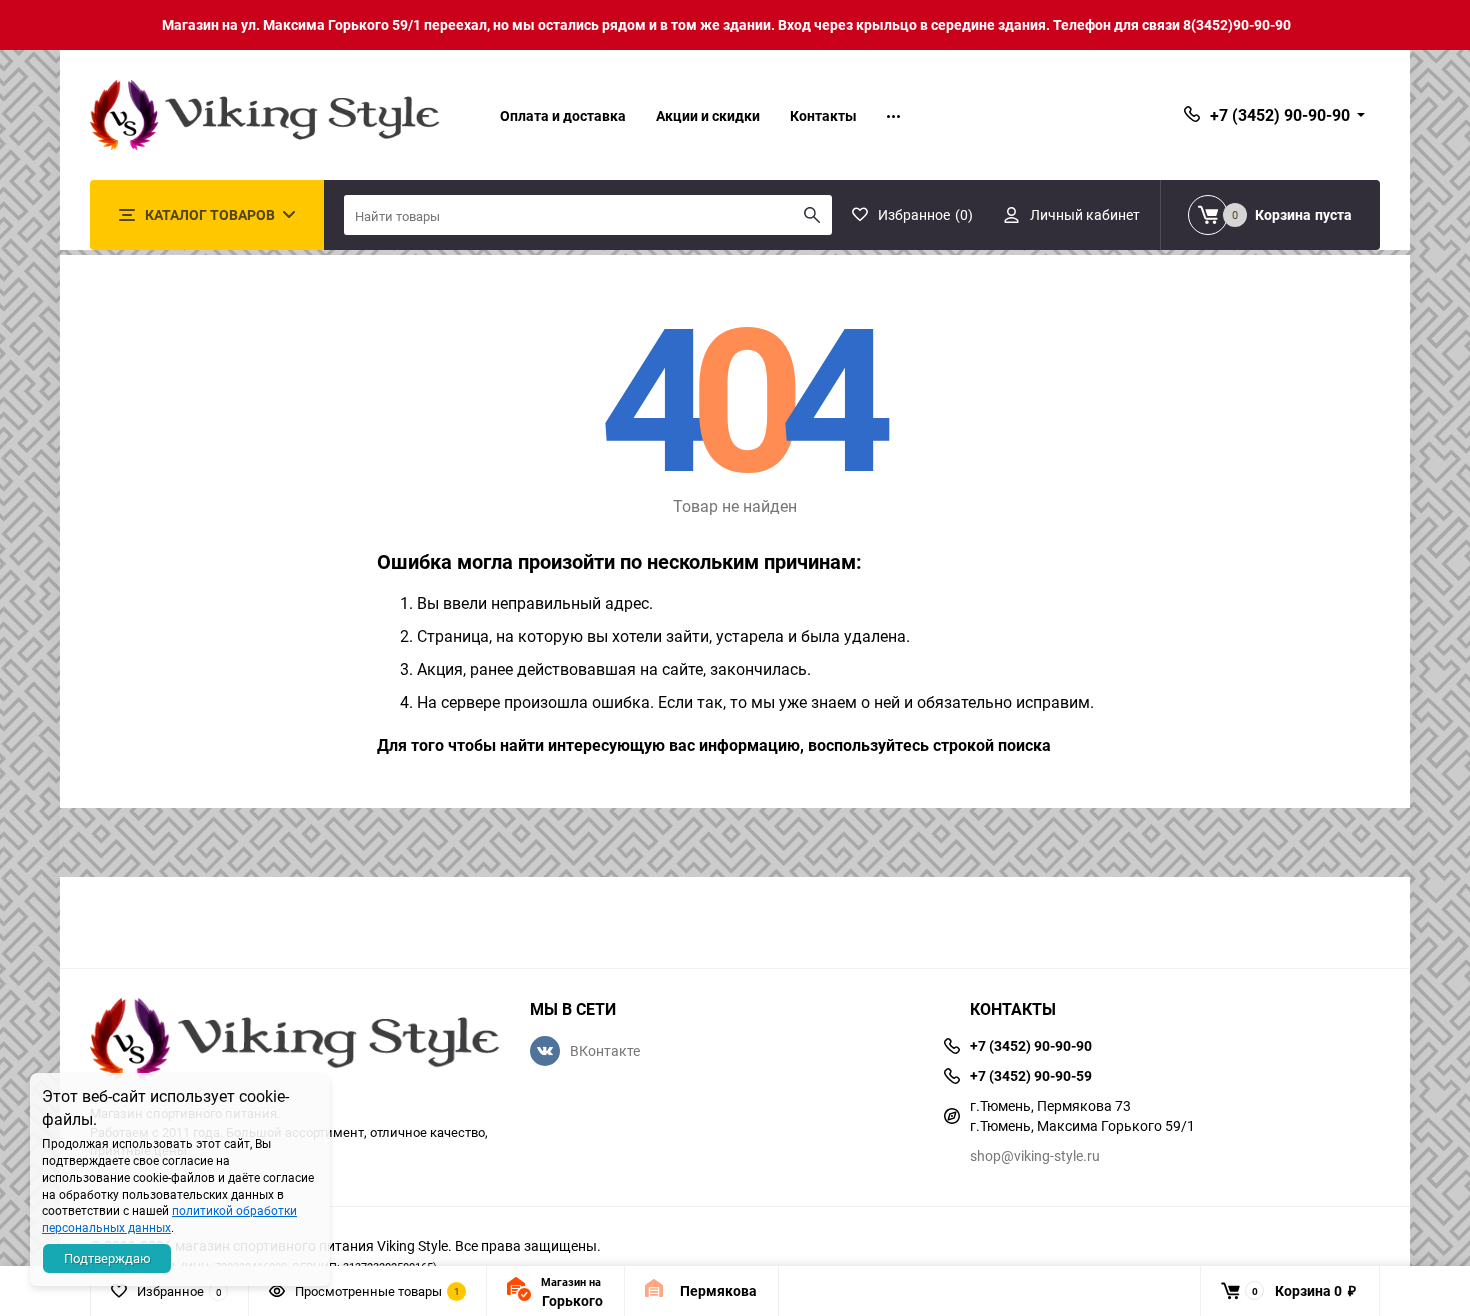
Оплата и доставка (563, 115)
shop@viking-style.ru (1035, 1155)
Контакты (823, 115)
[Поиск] (812, 215)
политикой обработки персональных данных (169, 1218)
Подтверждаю (107, 1258)
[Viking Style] (295, 1041)
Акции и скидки (708, 115)
